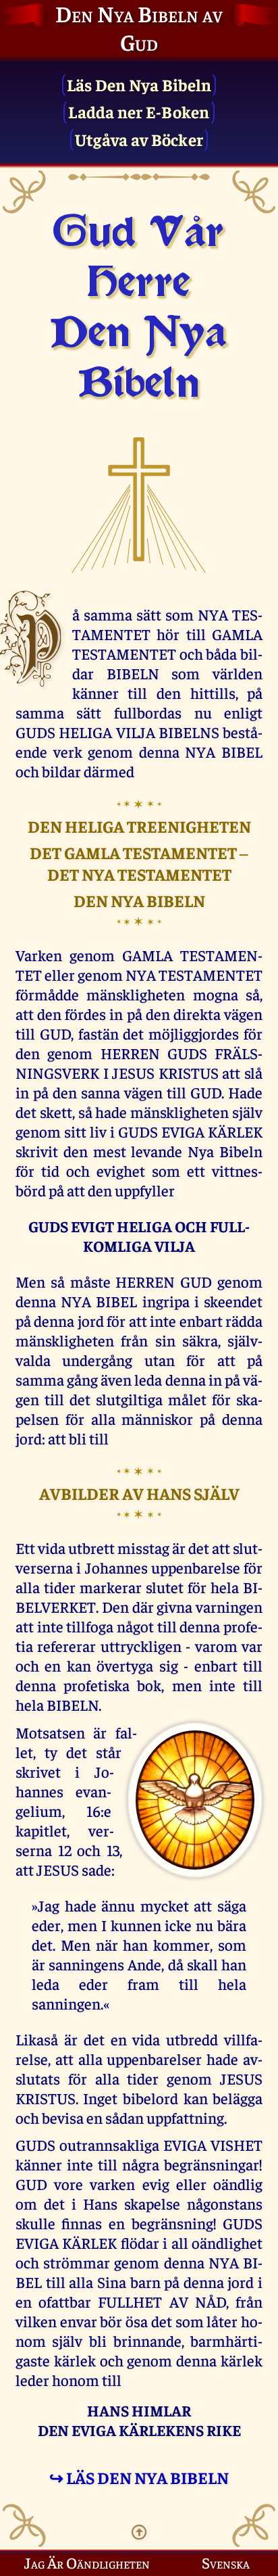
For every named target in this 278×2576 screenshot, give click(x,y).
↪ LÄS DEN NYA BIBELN (139, 2477)
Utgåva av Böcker (139, 139)
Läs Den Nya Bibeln (139, 84)
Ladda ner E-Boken (139, 111)
